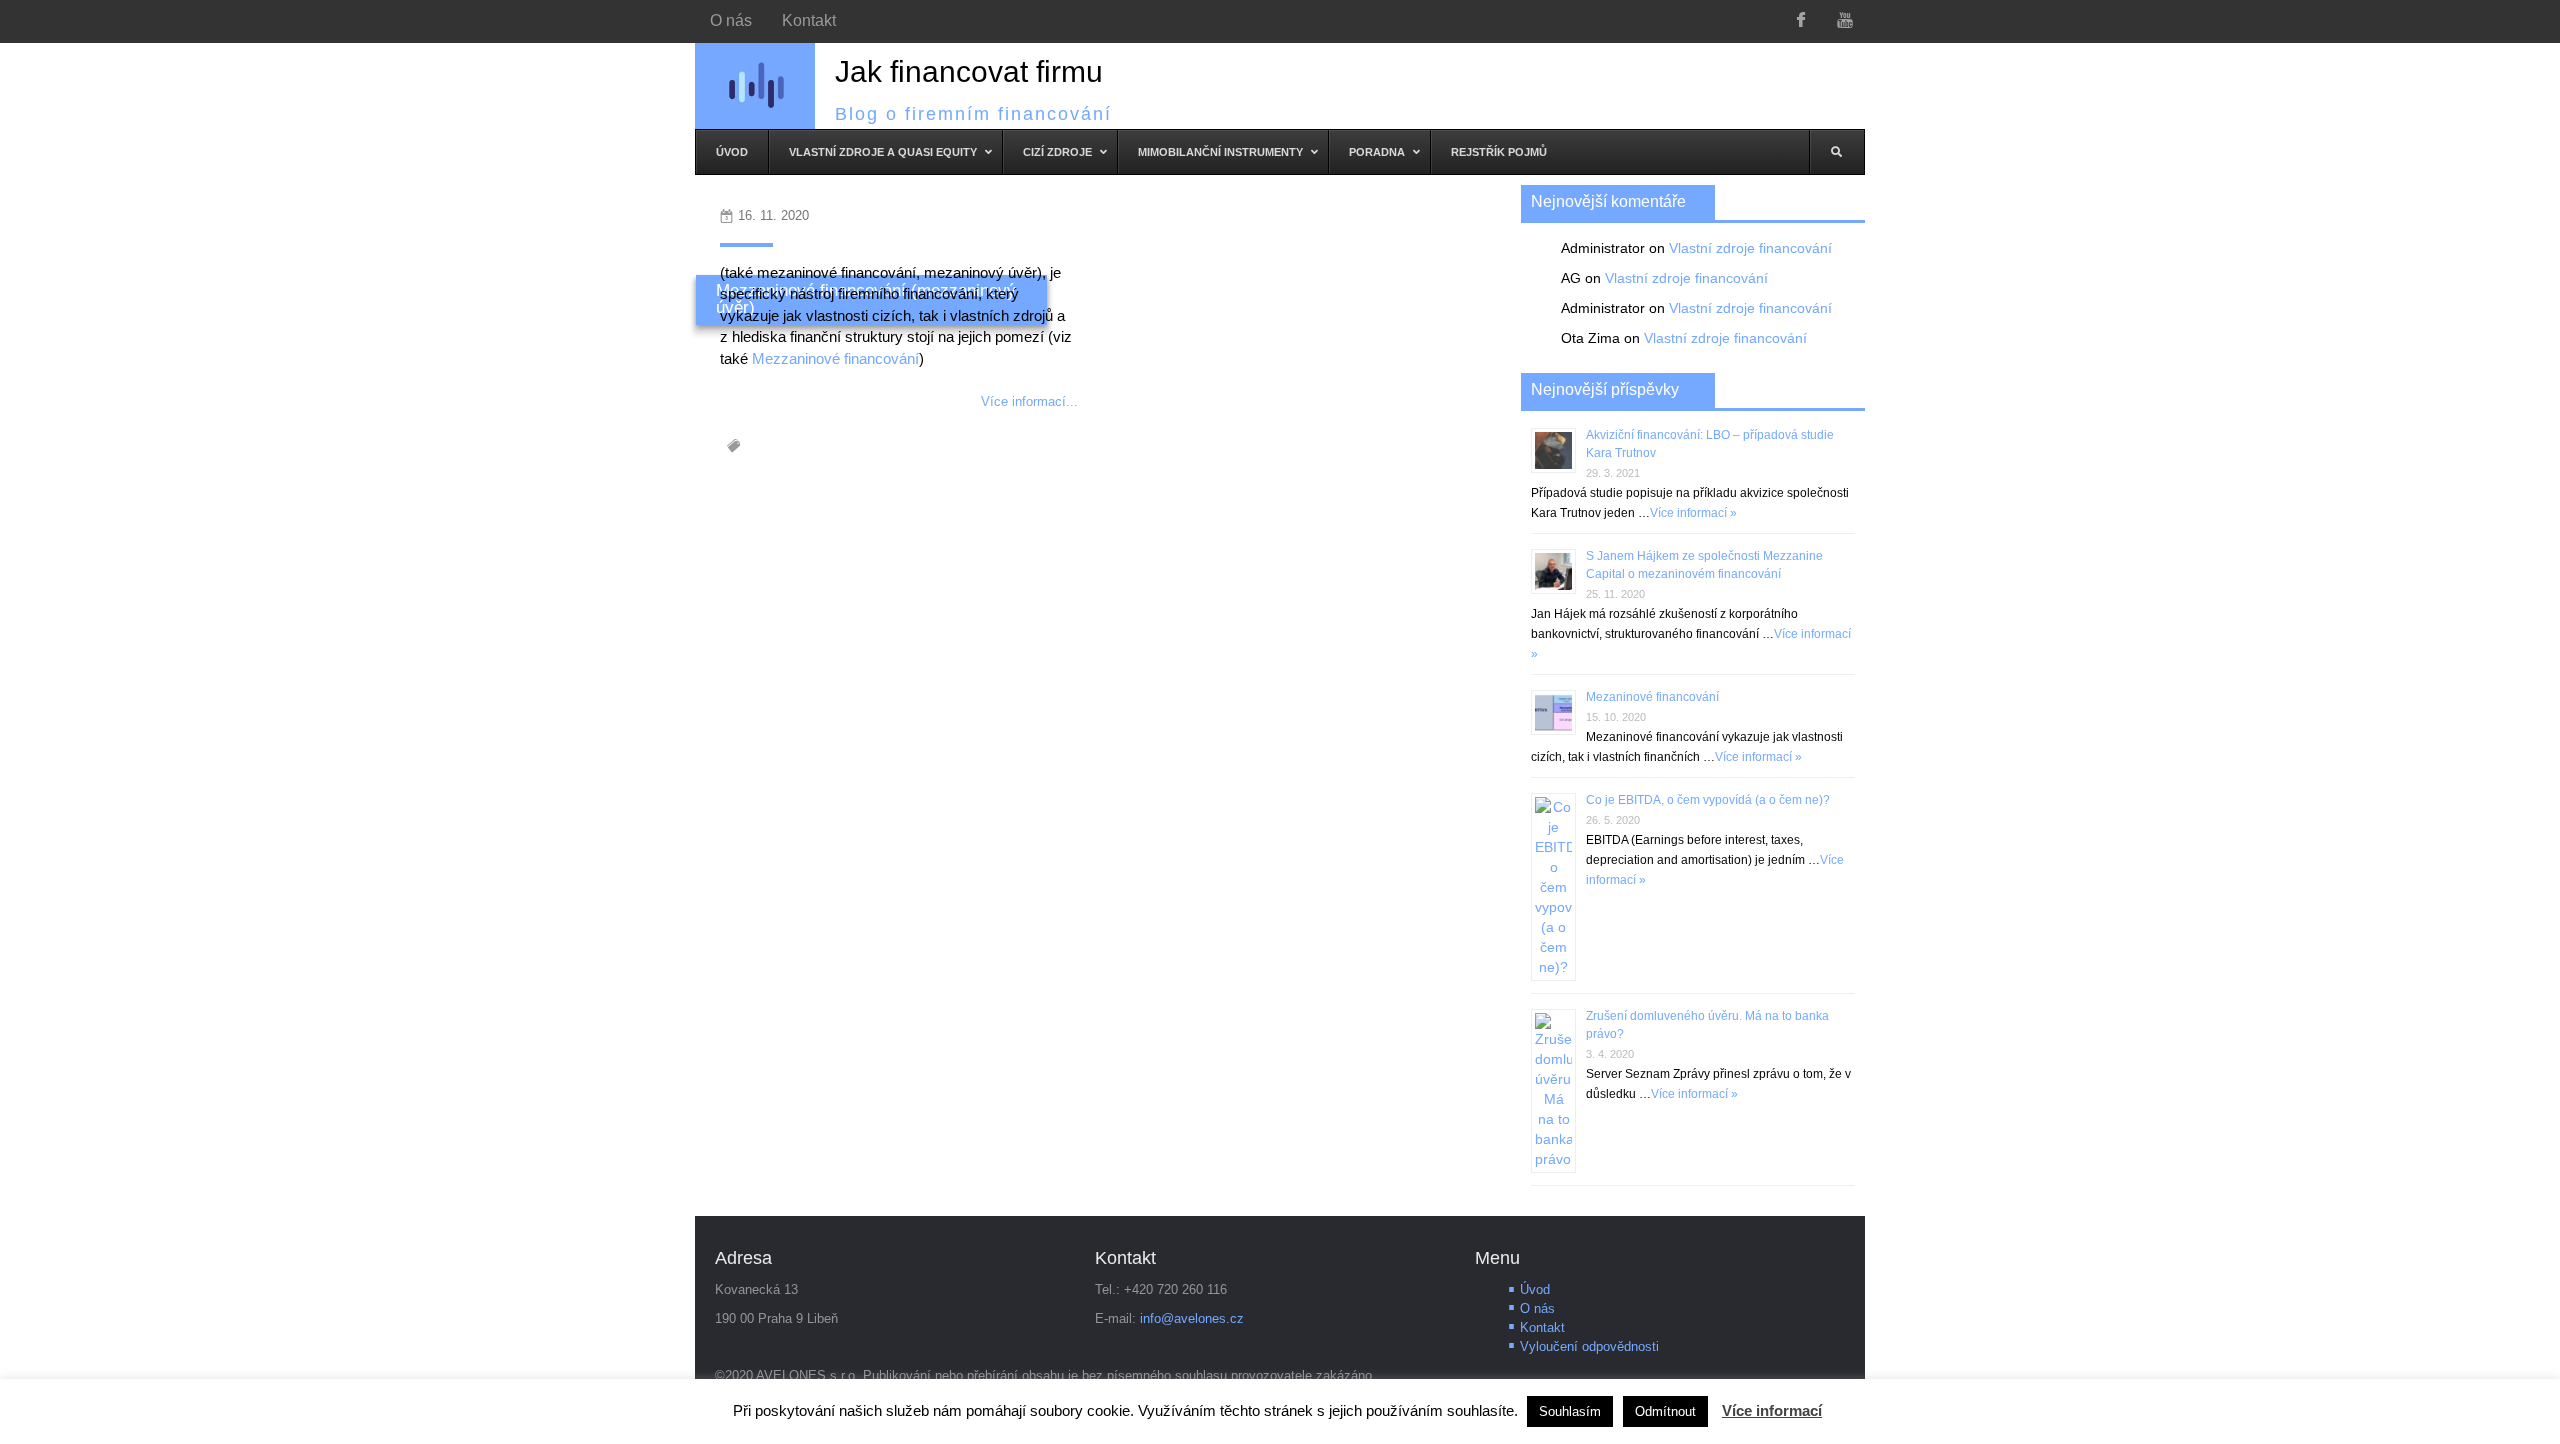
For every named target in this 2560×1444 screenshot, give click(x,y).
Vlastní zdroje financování (1750, 248)
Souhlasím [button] (1570, 1411)
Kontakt (1542, 1327)
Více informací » (1693, 513)
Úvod (1535, 1289)
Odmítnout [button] (1665, 1411)
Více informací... (1029, 401)
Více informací (1772, 1410)
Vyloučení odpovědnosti (1589, 1346)
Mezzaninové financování (835, 358)
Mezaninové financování (1652, 697)
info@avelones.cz (1192, 1318)
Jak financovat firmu (969, 71)
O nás (1537, 1308)
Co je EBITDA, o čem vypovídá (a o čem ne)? (1708, 800)
